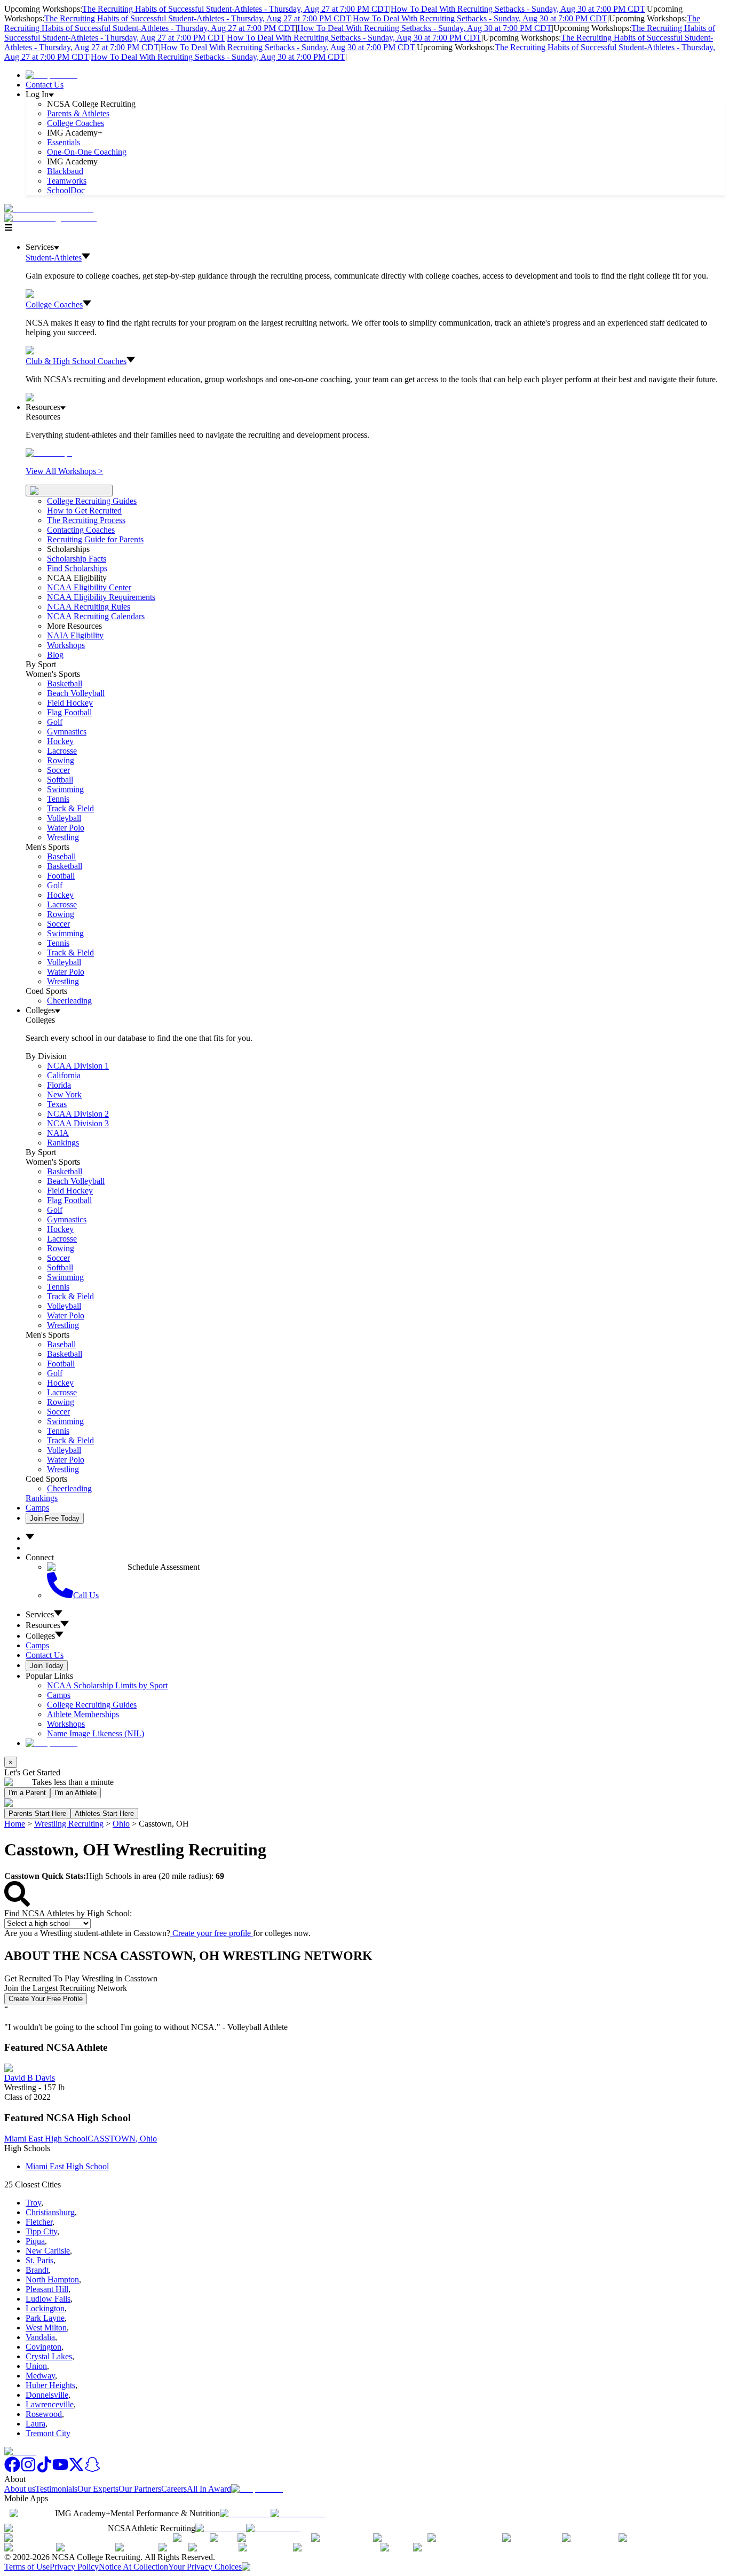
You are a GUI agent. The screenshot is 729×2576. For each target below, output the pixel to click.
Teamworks (67, 181)
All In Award (209, 2489)
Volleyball (64, 818)
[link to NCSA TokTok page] (44, 2470)
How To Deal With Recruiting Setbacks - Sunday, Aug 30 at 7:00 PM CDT (518, 9)
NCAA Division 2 (78, 1114)
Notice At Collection (133, 2567)
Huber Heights (50, 2385)
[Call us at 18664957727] (49, 208)
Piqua (35, 2241)
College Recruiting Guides (92, 501)
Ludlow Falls (48, 2299)
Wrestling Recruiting (69, 1824)
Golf (55, 722)
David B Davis (30, 2078)
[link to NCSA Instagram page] (28, 2470)
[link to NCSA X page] (76, 2470)
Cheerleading (69, 1001)
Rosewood (44, 2414)
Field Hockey (70, 703)
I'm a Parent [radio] (27, 1793)
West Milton (46, 2328)
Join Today (47, 1666)
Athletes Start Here (104, 1814)
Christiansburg (50, 2212)
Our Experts (98, 2489)
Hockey (60, 741)
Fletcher (39, 2222)
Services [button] (40, 1614)
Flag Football (69, 712)
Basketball (65, 683)
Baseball (61, 856)
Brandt (37, 2270)
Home (15, 1824)
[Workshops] (49, 453)
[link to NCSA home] (20, 2451)
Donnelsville (47, 2395)
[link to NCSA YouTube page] (60, 2470)
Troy (33, 2203)
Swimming (65, 789)
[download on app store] (245, 2513)
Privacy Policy (74, 2567)
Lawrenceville (50, 2404)
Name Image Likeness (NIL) (96, 1733)
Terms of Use (27, 2567)
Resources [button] (43, 1625)
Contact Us (45, 85)
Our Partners (140, 2489)
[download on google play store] (300, 2513)
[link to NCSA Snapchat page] (92, 2470)
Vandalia (40, 2337)
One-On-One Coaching (87, 152)
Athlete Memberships (83, 1714)
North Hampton (52, 2279)
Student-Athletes (54, 258)
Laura (35, 2424)
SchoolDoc (66, 190)
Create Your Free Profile (46, 1999)
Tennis (58, 799)
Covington (43, 2347)
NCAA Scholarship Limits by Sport (107, 1685)
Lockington (45, 2308)
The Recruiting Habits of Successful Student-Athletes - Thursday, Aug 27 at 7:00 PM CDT (236, 9)
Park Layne (45, 2318)
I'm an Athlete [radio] (76, 1793)
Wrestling (63, 837)
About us (20, 2489)
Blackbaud (65, 171)
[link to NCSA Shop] (51, 75)
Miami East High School (46, 2139)
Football (61, 876)
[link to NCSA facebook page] (12, 2470)
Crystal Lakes (49, 2356)
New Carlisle (48, 2251)
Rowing (61, 760)
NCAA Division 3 (78, 1123)
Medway (40, 2376)
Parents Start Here (37, 1814)
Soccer (58, 770)
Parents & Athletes (78, 113)
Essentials (64, 142)
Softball (60, 780)
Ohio (121, 1824)
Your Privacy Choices (205, 2567)
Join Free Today (55, 1518)
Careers (174, 2489)
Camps (37, 1508)
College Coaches (76, 123)
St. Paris (39, 2260)
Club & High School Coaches (76, 361)
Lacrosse (62, 751)
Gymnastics (67, 732)
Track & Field (70, 808)
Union (36, 2366)
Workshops (66, 1724)
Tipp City (41, 2231)
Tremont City (48, 2433)
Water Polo (66, 828)
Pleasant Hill (47, 2289)
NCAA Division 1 (78, 1066)
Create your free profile (212, 1933)
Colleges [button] (40, 1636)
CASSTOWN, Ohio (122, 2139)
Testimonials (56, 2489)
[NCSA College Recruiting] (53, 218)
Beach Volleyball (76, 693)
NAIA (58, 1133)
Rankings (63, 1143)
